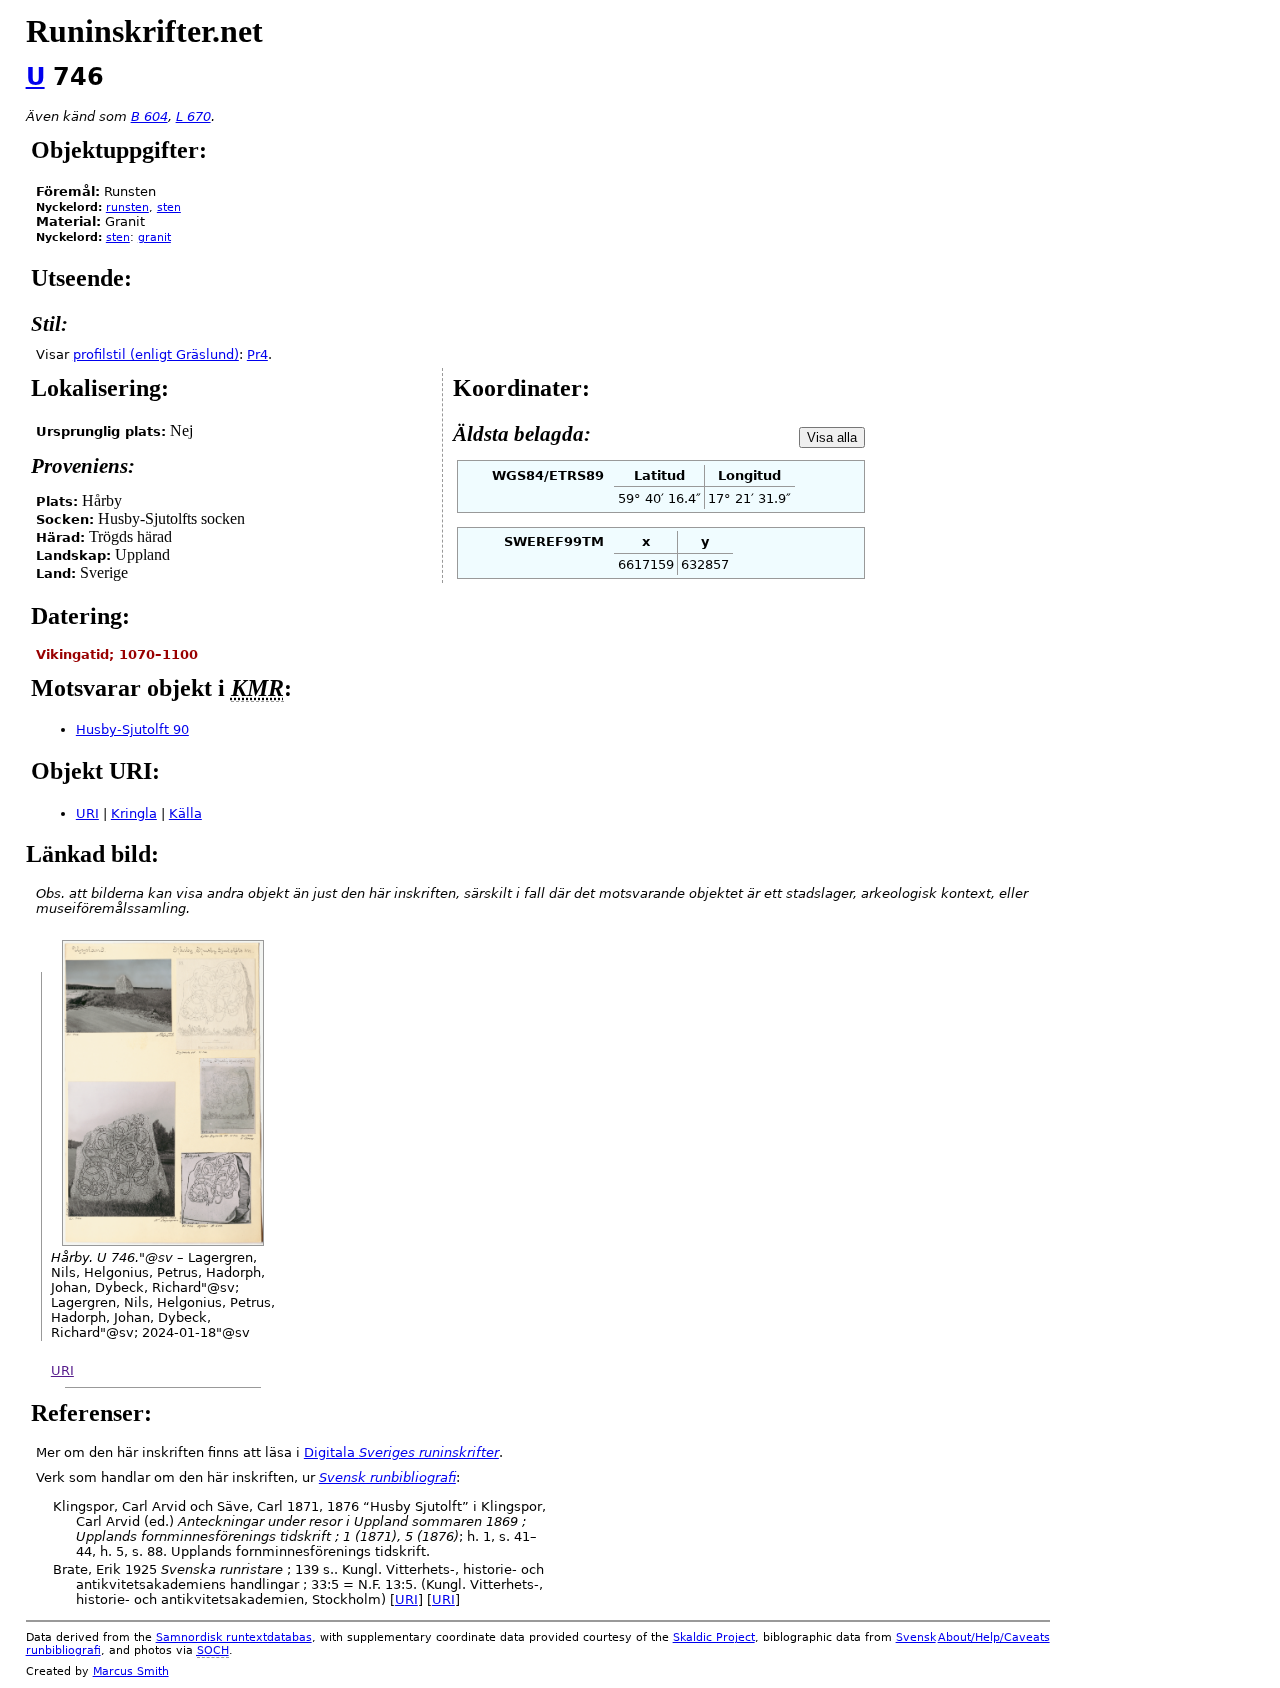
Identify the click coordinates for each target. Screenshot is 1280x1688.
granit (154, 237)
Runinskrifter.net (144, 31)
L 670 (193, 116)
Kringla (134, 813)
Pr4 (257, 354)
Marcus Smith (131, 1671)
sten (169, 207)
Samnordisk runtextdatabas (234, 1637)
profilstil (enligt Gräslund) (156, 354)
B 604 (149, 116)
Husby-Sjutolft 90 (132, 729)
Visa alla (832, 437)
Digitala (401, 1452)
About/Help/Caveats (994, 1637)
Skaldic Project (714, 1637)
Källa (185, 813)
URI (87, 813)
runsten (127, 207)
